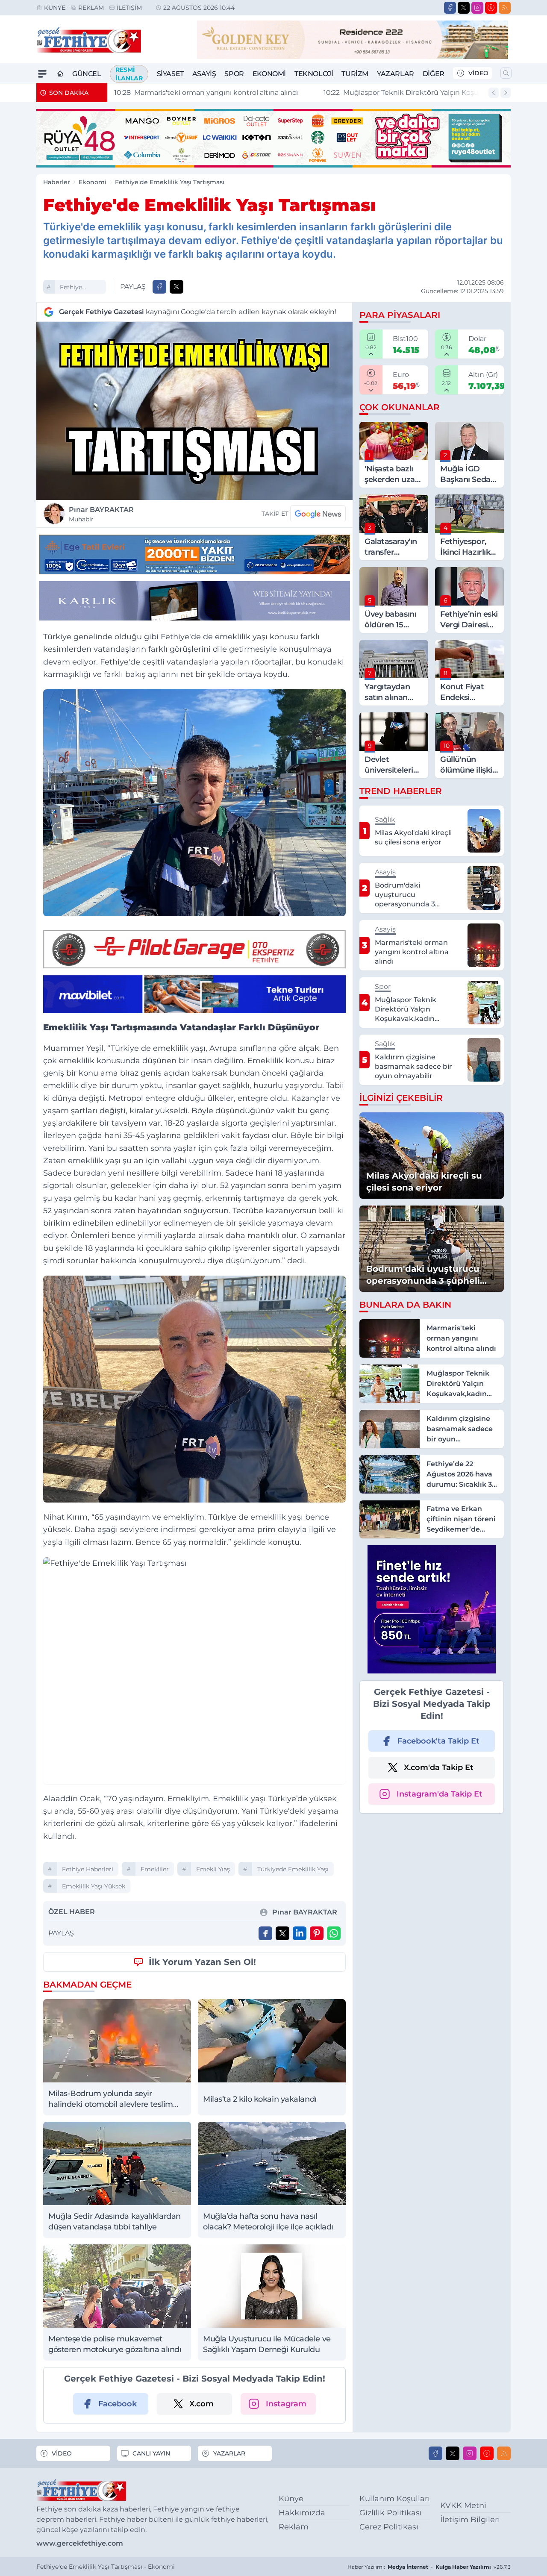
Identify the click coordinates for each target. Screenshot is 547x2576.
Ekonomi (269, 74)
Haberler (57, 182)
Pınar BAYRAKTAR (101, 514)
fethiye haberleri (74, 288)
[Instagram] (477, 8)
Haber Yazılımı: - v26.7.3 (429, 2567)
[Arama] (506, 73)
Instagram (286, 2404)
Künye (55, 8)
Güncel (87, 74)
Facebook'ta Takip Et (438, 1741)
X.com (201, 2404)
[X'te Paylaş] (176, 287)
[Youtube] (491, 8)
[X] (464, 8)
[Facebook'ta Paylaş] (159, 287)
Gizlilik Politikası (391, 2513)
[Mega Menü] (42, 74)
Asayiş (204, 74)
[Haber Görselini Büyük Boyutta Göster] (194, 411)
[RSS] (505, 8)
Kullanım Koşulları (395, 2499)
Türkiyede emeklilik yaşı (293, 1869)
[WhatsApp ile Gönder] (334, 1933)
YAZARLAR (229, 2453)
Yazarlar (396, 74)
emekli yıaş (213, 1869)
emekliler (155, 1869)
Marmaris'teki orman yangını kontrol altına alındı (206, 93)
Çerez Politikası (389, 2527)
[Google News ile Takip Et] (318, 514)
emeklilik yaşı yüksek (94, 1886)
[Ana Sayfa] (60, 74)
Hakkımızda (302, 2513)
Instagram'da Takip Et (440, 1794)
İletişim (129, 8)
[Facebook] (450, 8)
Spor (234, 74)
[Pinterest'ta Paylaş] (317, 1933)
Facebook (118, 2404)
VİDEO (478, 73)
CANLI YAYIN (151, 2453)
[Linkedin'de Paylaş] (300, 1933)
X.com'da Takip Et (439, 1767)
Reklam (91, 8)
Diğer (434, 74)
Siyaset (170, 74)
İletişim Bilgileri (470, 2520)
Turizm (355, 74)
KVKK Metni (463, 2505)
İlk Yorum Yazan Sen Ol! (202, 1962)
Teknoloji (314, 74)
